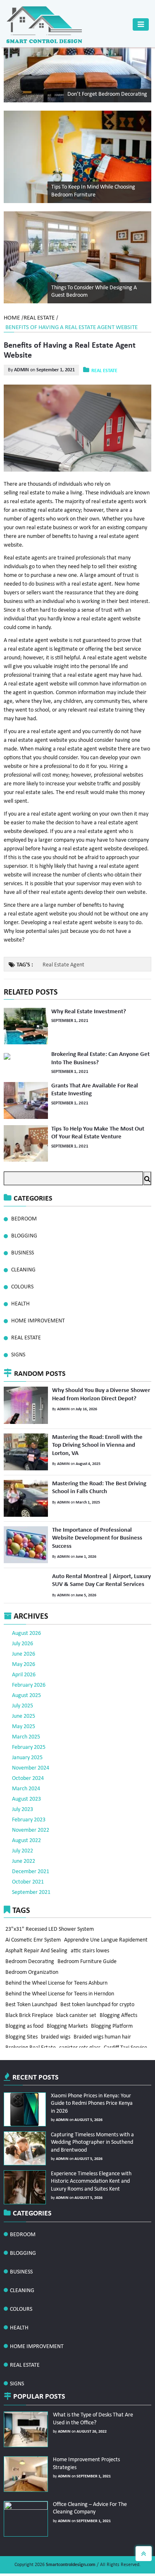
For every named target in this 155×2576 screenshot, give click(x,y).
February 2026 (29, 1679)
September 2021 (31, 1886)
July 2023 (23, 1803)
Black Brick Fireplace (30, 2022)
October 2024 (28, 1772)
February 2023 (29, 1813)
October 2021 (28, 1875)
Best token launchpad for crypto (99, 2010)
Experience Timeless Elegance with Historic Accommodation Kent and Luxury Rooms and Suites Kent (88, 2174)
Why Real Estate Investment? (87, 1011)
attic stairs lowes (91, 1948)
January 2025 (27, 1751)
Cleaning (23, 1269)
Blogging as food (25, 2035)
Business (23, 1252)
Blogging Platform (114, 2035)
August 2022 (26, 1834)
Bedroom (24, 1218)
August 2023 (26, 1793)
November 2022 (31, 1824)
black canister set (77, 2022)
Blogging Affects (120, 2022)
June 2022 (24, 1855)
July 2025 (23, 1699)
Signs (18, 1354)
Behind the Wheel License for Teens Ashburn (57, 1985)
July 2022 (23, 1844)
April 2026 (24, 1668)
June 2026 (24, 1648)
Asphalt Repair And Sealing (37, 1948)
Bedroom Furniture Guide (88, 1960)
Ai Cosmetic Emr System (33, 1935)
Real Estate (39, 318)
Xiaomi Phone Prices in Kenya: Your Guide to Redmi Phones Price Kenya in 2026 (92, 2096)
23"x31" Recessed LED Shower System (50, 1923)
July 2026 (23, 1637)
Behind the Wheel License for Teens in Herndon (60, 1997)
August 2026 (26, 1627)
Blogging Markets (68, 2035)
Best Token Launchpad (32, 2010)
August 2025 (26, 1689)
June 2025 (24, 1710)
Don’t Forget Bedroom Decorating (107, 94)
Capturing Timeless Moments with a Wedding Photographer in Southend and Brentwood (91, 2135)
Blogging (24, 1235)
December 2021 (31, 1865)
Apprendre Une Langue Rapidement (107, 1935)
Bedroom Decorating (30, 1960)
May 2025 (24, 1720)
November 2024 (31, 1761)
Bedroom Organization (32, 1972)
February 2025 (29, 1741)
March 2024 (26, 1782)
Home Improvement (38, 1320)
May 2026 (24, 1658)
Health (20, 1303)
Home (12, 318)
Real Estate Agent (63, 965)
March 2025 (26, 1730)
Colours (22, 1286)
